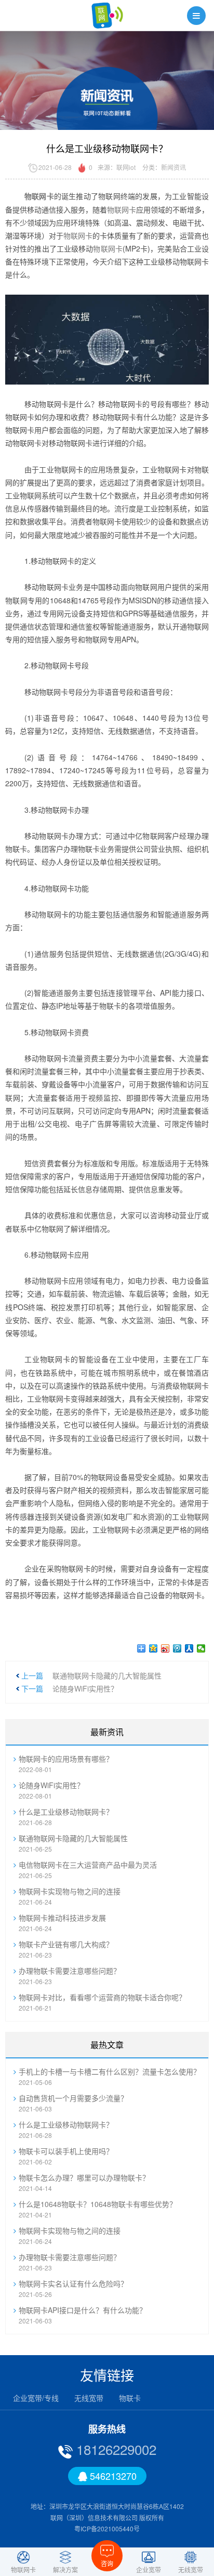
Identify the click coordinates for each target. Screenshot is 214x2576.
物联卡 (130, 2398)
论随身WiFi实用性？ (85, 1688)
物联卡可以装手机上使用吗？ (66, 2151)
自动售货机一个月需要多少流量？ (73, 2098)
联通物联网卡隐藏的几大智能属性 (107, 1675)
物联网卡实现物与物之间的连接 (70, 1891)
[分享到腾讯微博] (177, 1648)
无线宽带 (89, 2398)
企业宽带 (149, 2569)
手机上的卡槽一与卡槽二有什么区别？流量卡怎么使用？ (110, 2071)
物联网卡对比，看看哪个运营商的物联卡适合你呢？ (102, 1997)
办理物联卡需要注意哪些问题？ (70, 1971)
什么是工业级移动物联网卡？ (66, 1812)
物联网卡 (122, 209)
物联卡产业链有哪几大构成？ (66, 1944)
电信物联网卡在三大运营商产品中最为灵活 (88, 1865)
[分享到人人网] (189, 1648)
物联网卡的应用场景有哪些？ (66, 1759)
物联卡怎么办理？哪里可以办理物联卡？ (84, 2177)
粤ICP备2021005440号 (107, 2528)
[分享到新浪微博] (165, 1648)
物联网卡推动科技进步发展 (62, 1918)
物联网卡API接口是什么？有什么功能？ (83, 2310)
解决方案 (65, 2569)
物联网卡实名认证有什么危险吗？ (73, 2283)
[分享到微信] (201, 1648)
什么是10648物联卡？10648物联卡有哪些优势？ (98, 2204)
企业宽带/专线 (36, 2398)
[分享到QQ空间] (153, 1648)
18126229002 (115, 2449)
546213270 (112, 2476)
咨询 (107, 2563)
